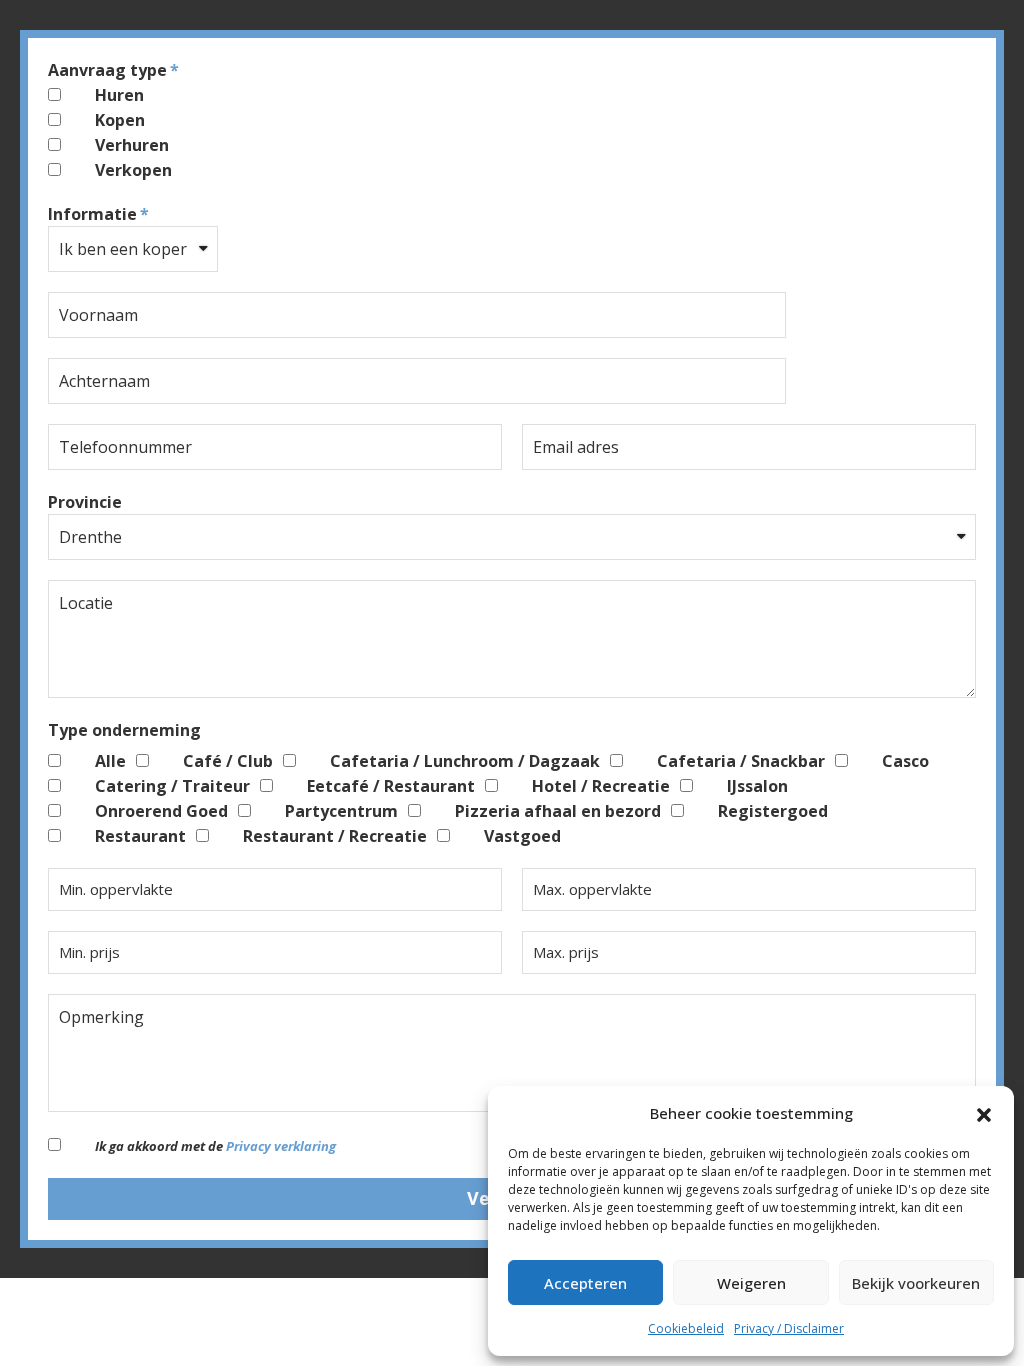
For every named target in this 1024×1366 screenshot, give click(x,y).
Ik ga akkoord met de (215, 1146)
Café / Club (228, 761)
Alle (110, 761)
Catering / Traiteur (172, 786)
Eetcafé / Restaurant (391, 786)
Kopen (120, 120)
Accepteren (585, 1283)
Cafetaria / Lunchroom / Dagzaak (465, 761)
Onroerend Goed (161, 811)
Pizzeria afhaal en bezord (558, 811)
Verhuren (132, 145)
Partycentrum (341, 811)
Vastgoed (522, 836)
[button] (984, 1113)
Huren (119, 95)
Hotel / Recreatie (601, 786)
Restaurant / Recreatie (335, 836)
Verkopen (133, 170)
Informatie (92, 214)
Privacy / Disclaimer (789, 1328)
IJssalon (757, 786)
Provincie (85, 502)
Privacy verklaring (281, 1146)
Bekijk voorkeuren (916, 1283)
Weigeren (751, 1283)
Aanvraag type (107, 70)
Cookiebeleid (686, 1328)
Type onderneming (124, 730)
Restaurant (140, 836)
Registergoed (773, 811)
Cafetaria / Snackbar (741, 761)
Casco (905, 761)
